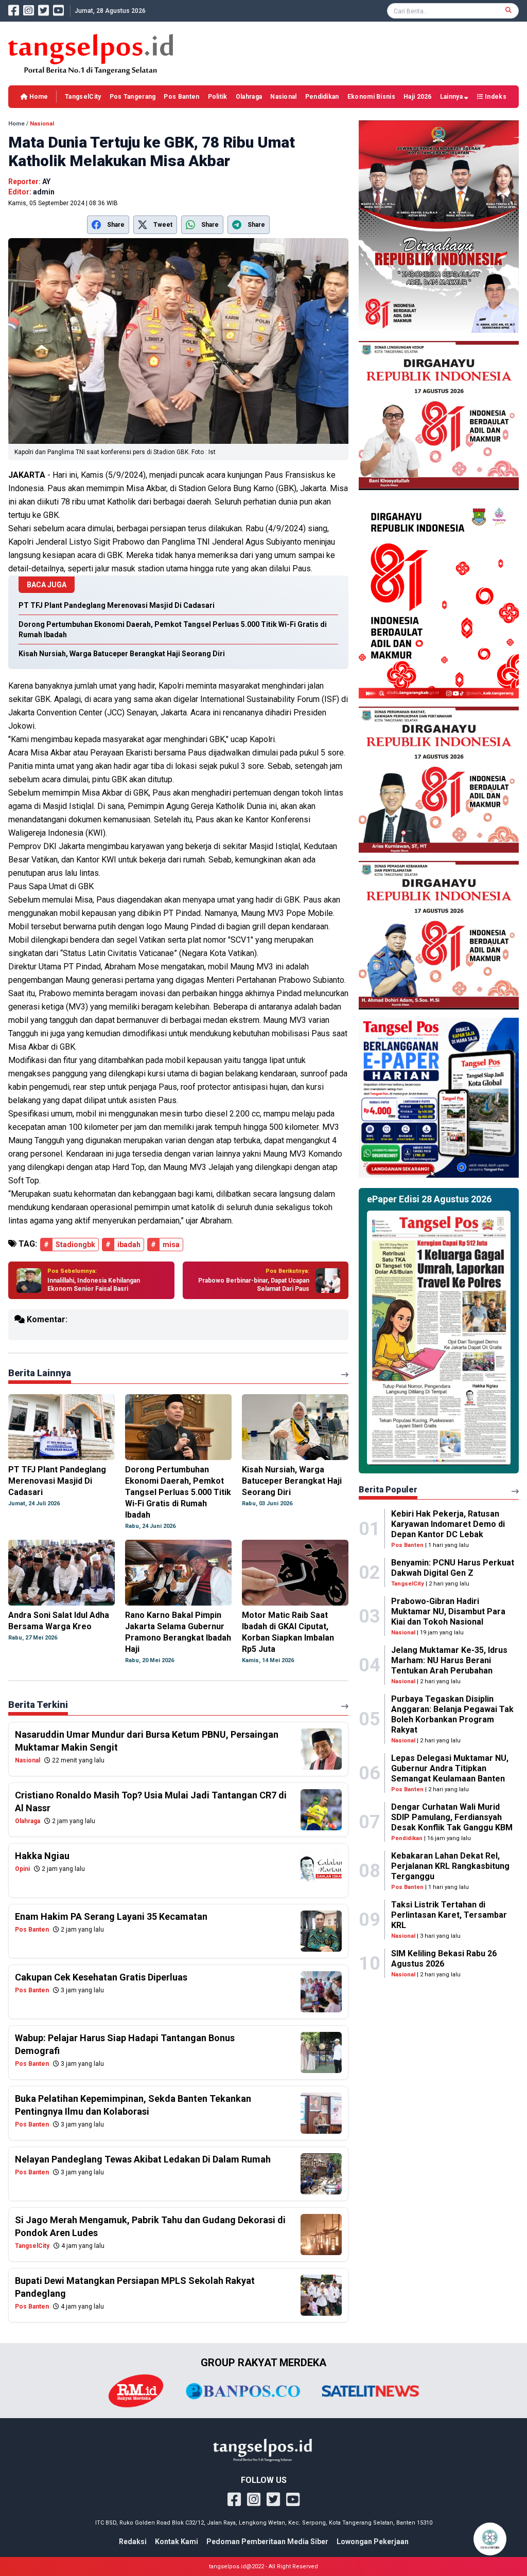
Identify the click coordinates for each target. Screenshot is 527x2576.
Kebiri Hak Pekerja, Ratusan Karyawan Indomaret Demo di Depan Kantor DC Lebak (448, 1524)
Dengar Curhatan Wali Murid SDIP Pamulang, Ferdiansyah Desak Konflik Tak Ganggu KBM (452, 1817)
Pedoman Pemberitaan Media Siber (267, 2542)
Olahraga (249, 97)
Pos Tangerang (133, 97)
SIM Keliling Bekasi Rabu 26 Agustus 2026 (444, 1959)
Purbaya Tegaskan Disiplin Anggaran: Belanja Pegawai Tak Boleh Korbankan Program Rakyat (452, 1714)
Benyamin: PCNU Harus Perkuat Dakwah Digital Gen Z (453, 1568)
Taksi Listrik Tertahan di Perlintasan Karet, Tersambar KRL (449, 1915)
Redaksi (133, 2542)
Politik (218, 97)
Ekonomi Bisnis (371, 97)
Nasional (283, 97)
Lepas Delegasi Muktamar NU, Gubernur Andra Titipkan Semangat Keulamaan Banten (450, 1768)
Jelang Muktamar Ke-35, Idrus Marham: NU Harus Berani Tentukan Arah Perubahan (449, 1660)
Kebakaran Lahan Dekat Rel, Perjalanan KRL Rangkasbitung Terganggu (450, 1866)
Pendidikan (322, 97)
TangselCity (83, 97)
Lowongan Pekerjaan (373, 2542)
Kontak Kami (177, 2542)
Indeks (495, 97)
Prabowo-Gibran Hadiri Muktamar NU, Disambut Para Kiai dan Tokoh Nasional (448, 1611)
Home (38, 97)
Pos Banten (181, 97)
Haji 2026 (418, 97)
